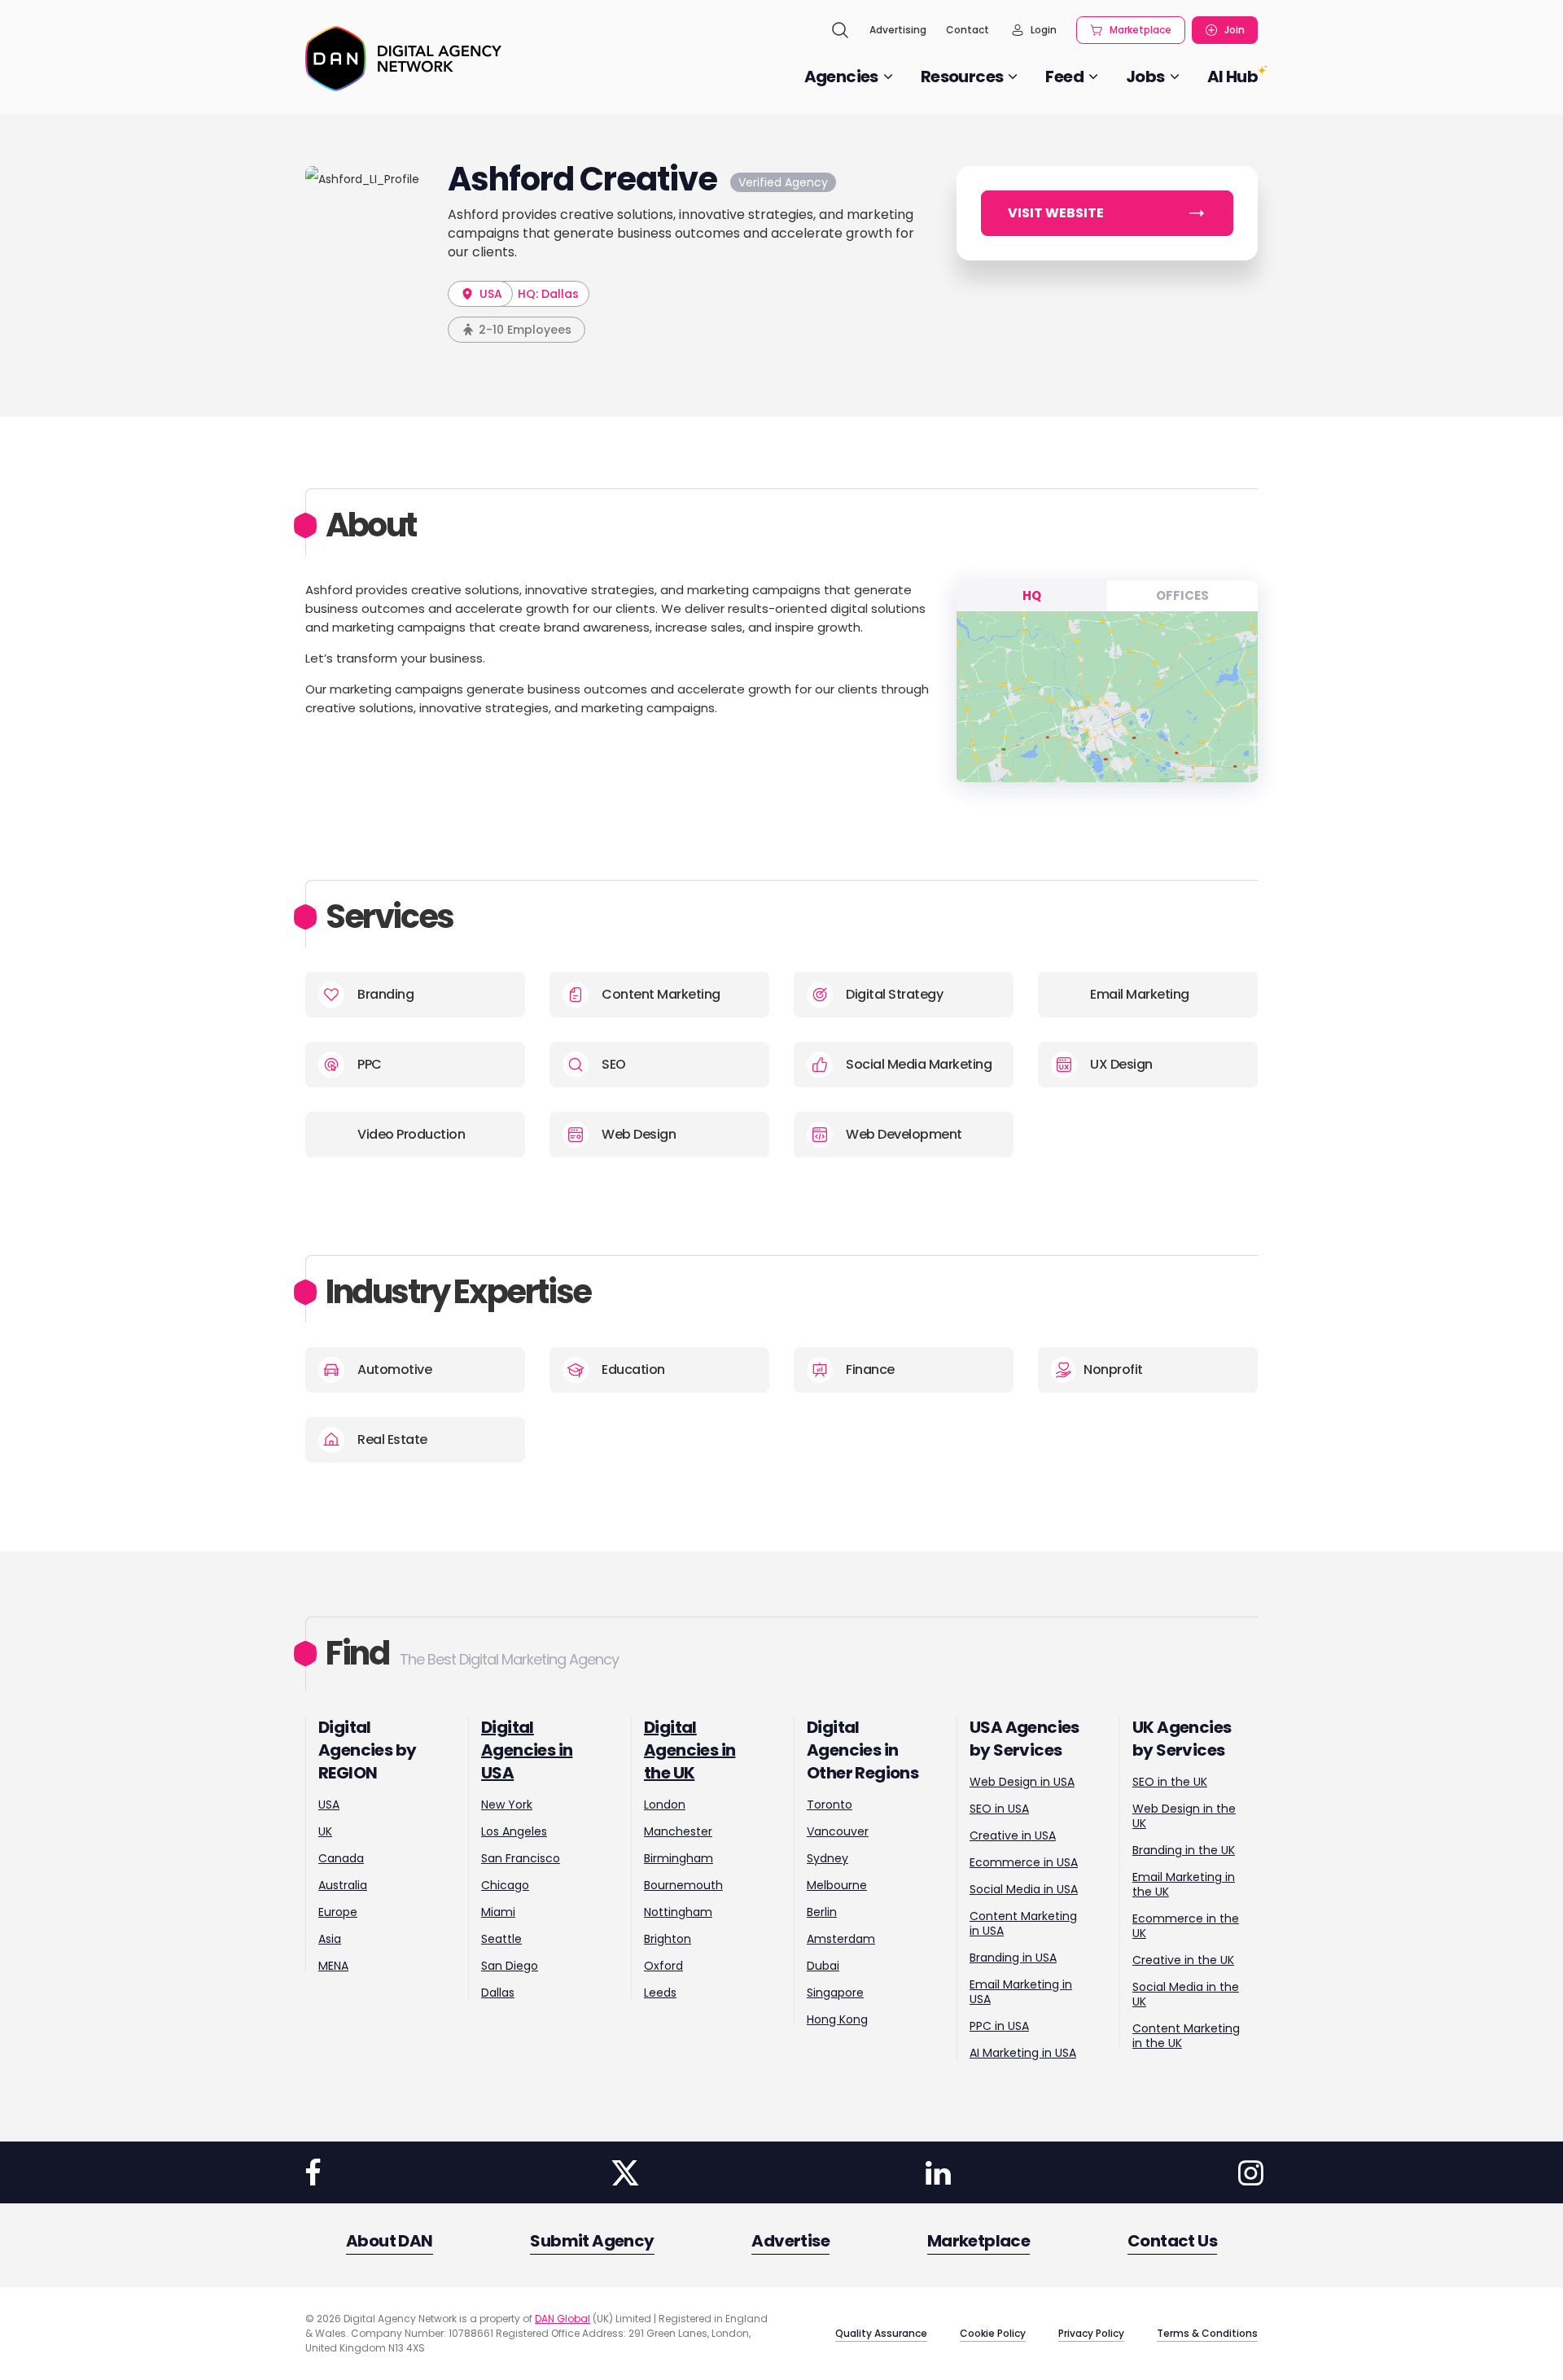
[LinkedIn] (938, 2172)
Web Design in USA (1022, 1782)
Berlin (822, 1912)
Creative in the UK (1183, 1960)
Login (1044, 30)
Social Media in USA (1024, 1889)
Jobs (1145, 77)
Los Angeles (514, 1831)
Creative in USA (1013, 1835)
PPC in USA (999, 2026)
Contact (968, 30)
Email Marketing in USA (1021, 1992)
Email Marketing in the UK (1184, 1884)
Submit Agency (592, 2241)
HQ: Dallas (548, 294)
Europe (338, 1912)
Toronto (830, 1805)
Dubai (823, 1966)
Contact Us (1172, 2241)
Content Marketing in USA (1023, 1923)
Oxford (663, 1966)
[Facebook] (313, 2172)
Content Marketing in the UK (1186, 2036)
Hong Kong (837, 2019)
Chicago (505, 1885)
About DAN (390, 2241)
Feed (1064, 77)
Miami (498, 1912)
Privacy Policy (1091, 2333)
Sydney (827, 1858)
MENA (333, 1966)
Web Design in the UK (1184, 1816)
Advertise (790, 2241)
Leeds (660, 1993)
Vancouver (838, 1831)
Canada (341, 1858)
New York (507, 1805)
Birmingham (679, 1858)
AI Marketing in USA (1023, 2053)
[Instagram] (1250, 2172)
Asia (330, 1939)
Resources (962, 77)
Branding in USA (1013, 1958)
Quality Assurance (881, 2333)
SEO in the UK (1170, 1782)
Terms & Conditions (1207, 2333)
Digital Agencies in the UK (690, 1750)
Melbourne (837, 1885)
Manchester (678, 1831)
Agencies (841, 77)
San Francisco (521, 1858)
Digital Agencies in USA (527, 1750)
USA (489, 294)
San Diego (510, 1966)
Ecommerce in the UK (1186, 1926)
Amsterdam (841, 1939)
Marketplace (1141, 30)
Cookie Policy (993, 2333)
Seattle (501, 1939)
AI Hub (1232, 77)
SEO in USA (999, 1809)
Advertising (898, 30)
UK (325, 1831)
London (665, 1805)
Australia (343, 1885)
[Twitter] (625, 2172)
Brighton (668, 1939)
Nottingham (678, 1912)
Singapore (835, 1993)
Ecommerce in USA (1024, 1862)
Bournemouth (683, 1885)
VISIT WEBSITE (1056, 213)
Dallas (498, 1993)
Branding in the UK (1184, 1850)
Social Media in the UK (1186, 1994)
